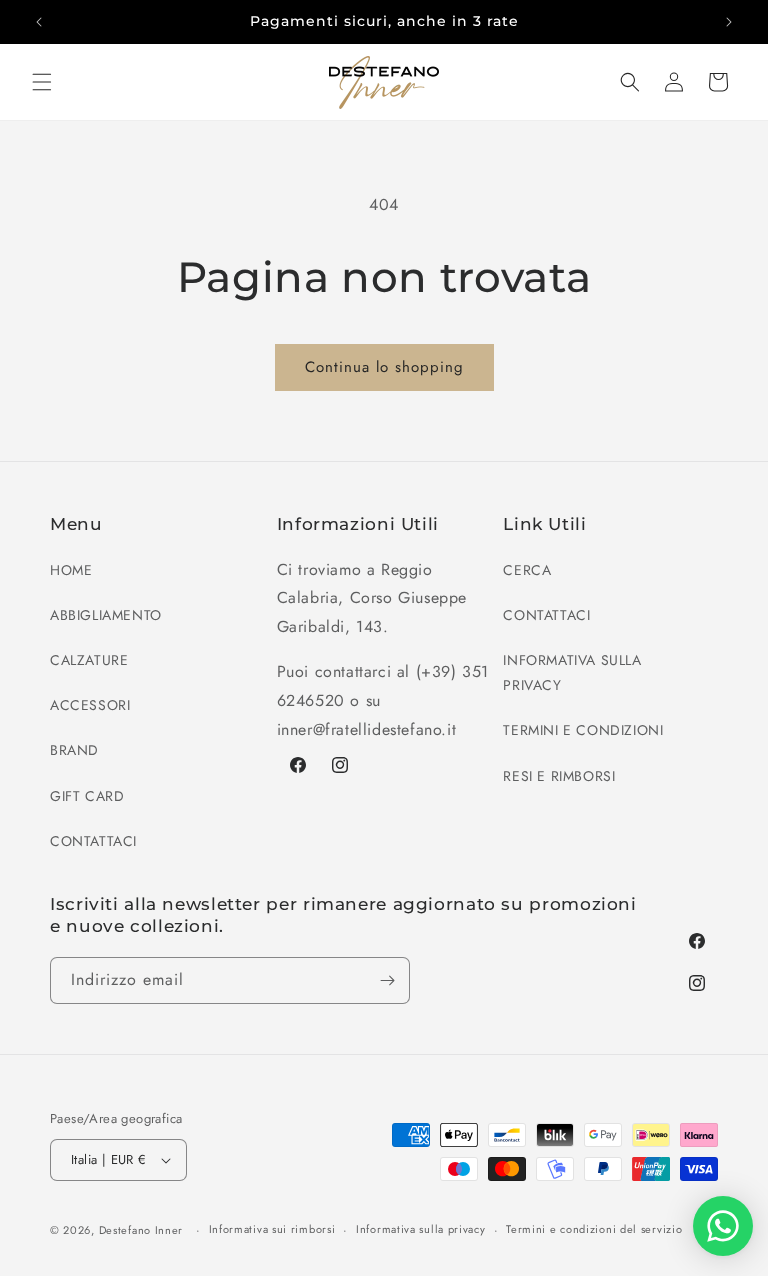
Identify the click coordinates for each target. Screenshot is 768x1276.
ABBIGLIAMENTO (106, 615)
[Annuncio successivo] (729, 22)
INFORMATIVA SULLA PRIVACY (572, 672)
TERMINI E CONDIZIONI (583, 730)
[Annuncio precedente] (39, 22)
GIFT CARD (87, 796)
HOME (71, 570)
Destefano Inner (141, 1230)
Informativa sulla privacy (421, 1229)
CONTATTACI (93, 841)
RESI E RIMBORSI (559, 776)
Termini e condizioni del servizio (594, 1229)
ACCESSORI (90, 705)
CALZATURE (89, 660)
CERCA (527, 570)
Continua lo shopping (384, 367)
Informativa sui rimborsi (272, 1229)
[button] (42, 82)
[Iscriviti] (387, 980)
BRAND (74, 750)
